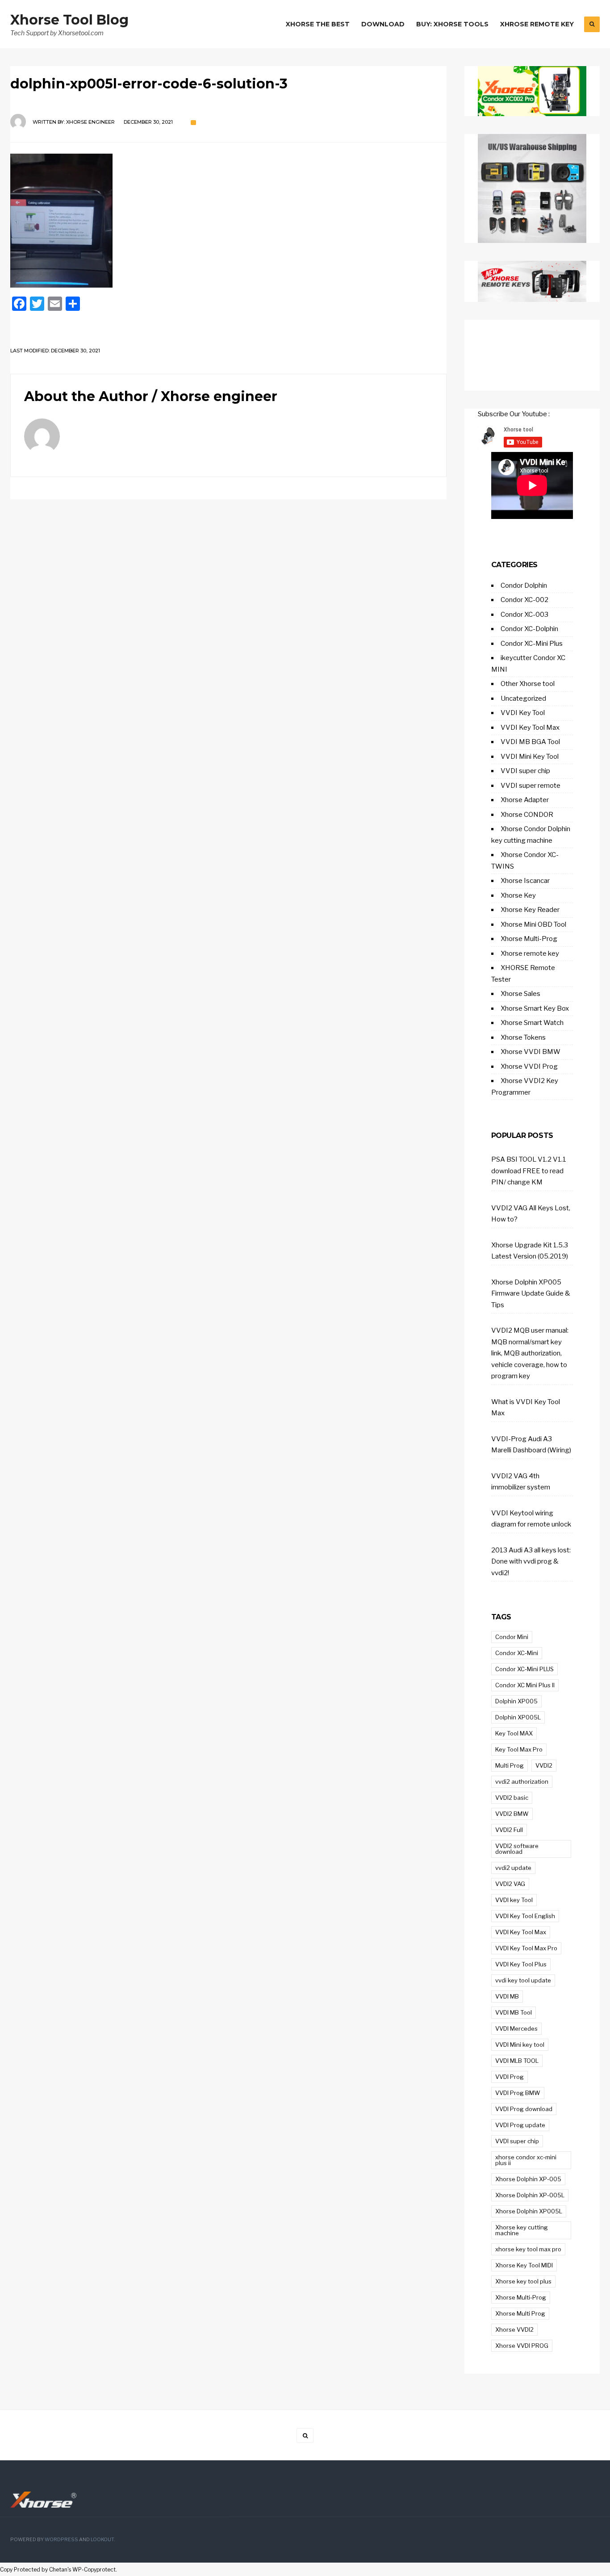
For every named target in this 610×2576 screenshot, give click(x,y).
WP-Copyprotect (94, 2570)
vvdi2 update (513, 1868)
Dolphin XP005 (516, 1701)
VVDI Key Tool (523, 713)
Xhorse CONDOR (527, 815)
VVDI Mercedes (516, 2028)
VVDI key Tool (514, 1900)
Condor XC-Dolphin (529, 629)
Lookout (102, 2540)
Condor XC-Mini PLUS (524, 1669)
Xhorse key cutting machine (522, 2230)
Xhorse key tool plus (523, 2281)
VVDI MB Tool (514, 2012)
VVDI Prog (510, 2077)
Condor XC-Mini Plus (532, 644)
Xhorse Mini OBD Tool (533, 924)
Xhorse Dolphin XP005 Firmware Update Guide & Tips (531, 1294)
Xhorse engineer (90, 122)
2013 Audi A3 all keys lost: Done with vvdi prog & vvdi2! (531, 1562)
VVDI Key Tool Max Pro (526, 1948)
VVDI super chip (525, 771)
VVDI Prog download (524, 2109)
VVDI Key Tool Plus (521, 1964)
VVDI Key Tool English (525, 1916)
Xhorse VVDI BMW (531, 1052)
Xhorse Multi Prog (520, 2313)
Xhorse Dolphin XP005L (529, 2211)
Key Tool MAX (514, 1733)
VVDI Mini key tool (520, 2045)
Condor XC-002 (524, 600)
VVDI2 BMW (512, 1814)
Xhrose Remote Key (537, 24)
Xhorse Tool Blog (69, 20)
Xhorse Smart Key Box (535, 1008)
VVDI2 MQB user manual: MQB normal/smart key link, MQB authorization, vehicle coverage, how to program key (530, 1353)
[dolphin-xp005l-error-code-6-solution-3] (228, 221)
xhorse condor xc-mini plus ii (526, 2160)
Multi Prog (510, 1765)
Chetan (58, 2570)
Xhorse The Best (318, 24)
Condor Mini (512, 1637)
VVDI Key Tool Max (530, 728)
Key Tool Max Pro (519, 1749)
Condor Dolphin (524, 585)
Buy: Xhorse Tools (452, 24)
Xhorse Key (518, 895)
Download (383, 24)
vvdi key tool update (523, 1980)
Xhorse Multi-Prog (529, 939)
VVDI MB (507, 1996)
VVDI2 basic (512, 1798)
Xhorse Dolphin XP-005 (528, 2179)
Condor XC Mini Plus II (525, 1685)
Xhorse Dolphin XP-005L (530, 2195)
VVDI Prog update (520, 2125)
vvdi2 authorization (522, 1781)
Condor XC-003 (524, 615)
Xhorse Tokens (523, 1037)
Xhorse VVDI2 (514, 2329)
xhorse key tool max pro (528, 2249)
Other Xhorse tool (528, 684)
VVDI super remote (531, 786)
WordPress (61, 2540)
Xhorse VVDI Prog (529, 1066)
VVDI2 (544, 1765)
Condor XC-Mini (517, 1653)
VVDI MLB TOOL (517, 2061)
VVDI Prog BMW (518, 2093)
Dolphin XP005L (518, 1717)
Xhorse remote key (530, 953)
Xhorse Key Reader (530, 910)
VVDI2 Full (509, 1830)
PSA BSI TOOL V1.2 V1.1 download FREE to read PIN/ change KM (529, 1171)
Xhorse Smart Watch (532, 1023)
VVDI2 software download (517, 1849)
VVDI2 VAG (510, 1884)
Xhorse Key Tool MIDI (524, 2265)
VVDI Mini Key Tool (530, 757)
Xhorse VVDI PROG (522, 2346)
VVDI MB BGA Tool (530, 742)
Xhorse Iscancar (525, 881)
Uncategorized (523, 698)
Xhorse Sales (520, 994)
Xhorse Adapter (525, 800)
